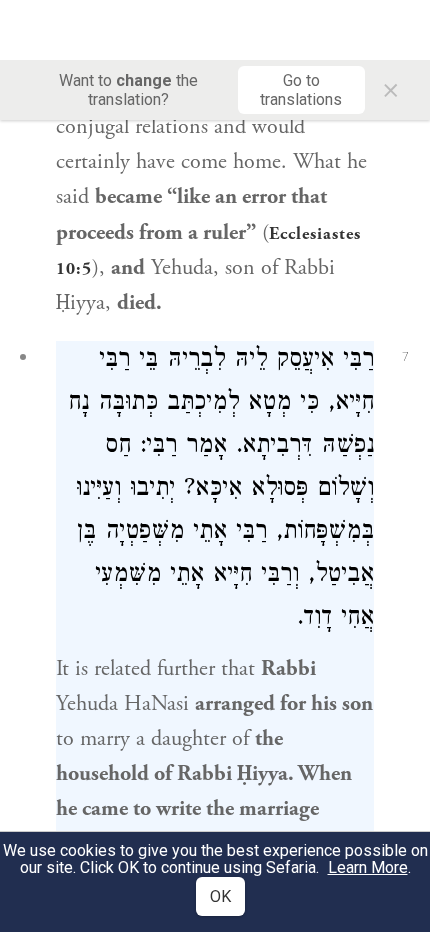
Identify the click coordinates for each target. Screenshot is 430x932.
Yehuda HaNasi (122, 704)
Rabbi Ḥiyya (232, 774)
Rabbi (288, 669)
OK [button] (220, 896)
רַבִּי (358, 361)
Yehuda (182, 268)
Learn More (368, 867)
